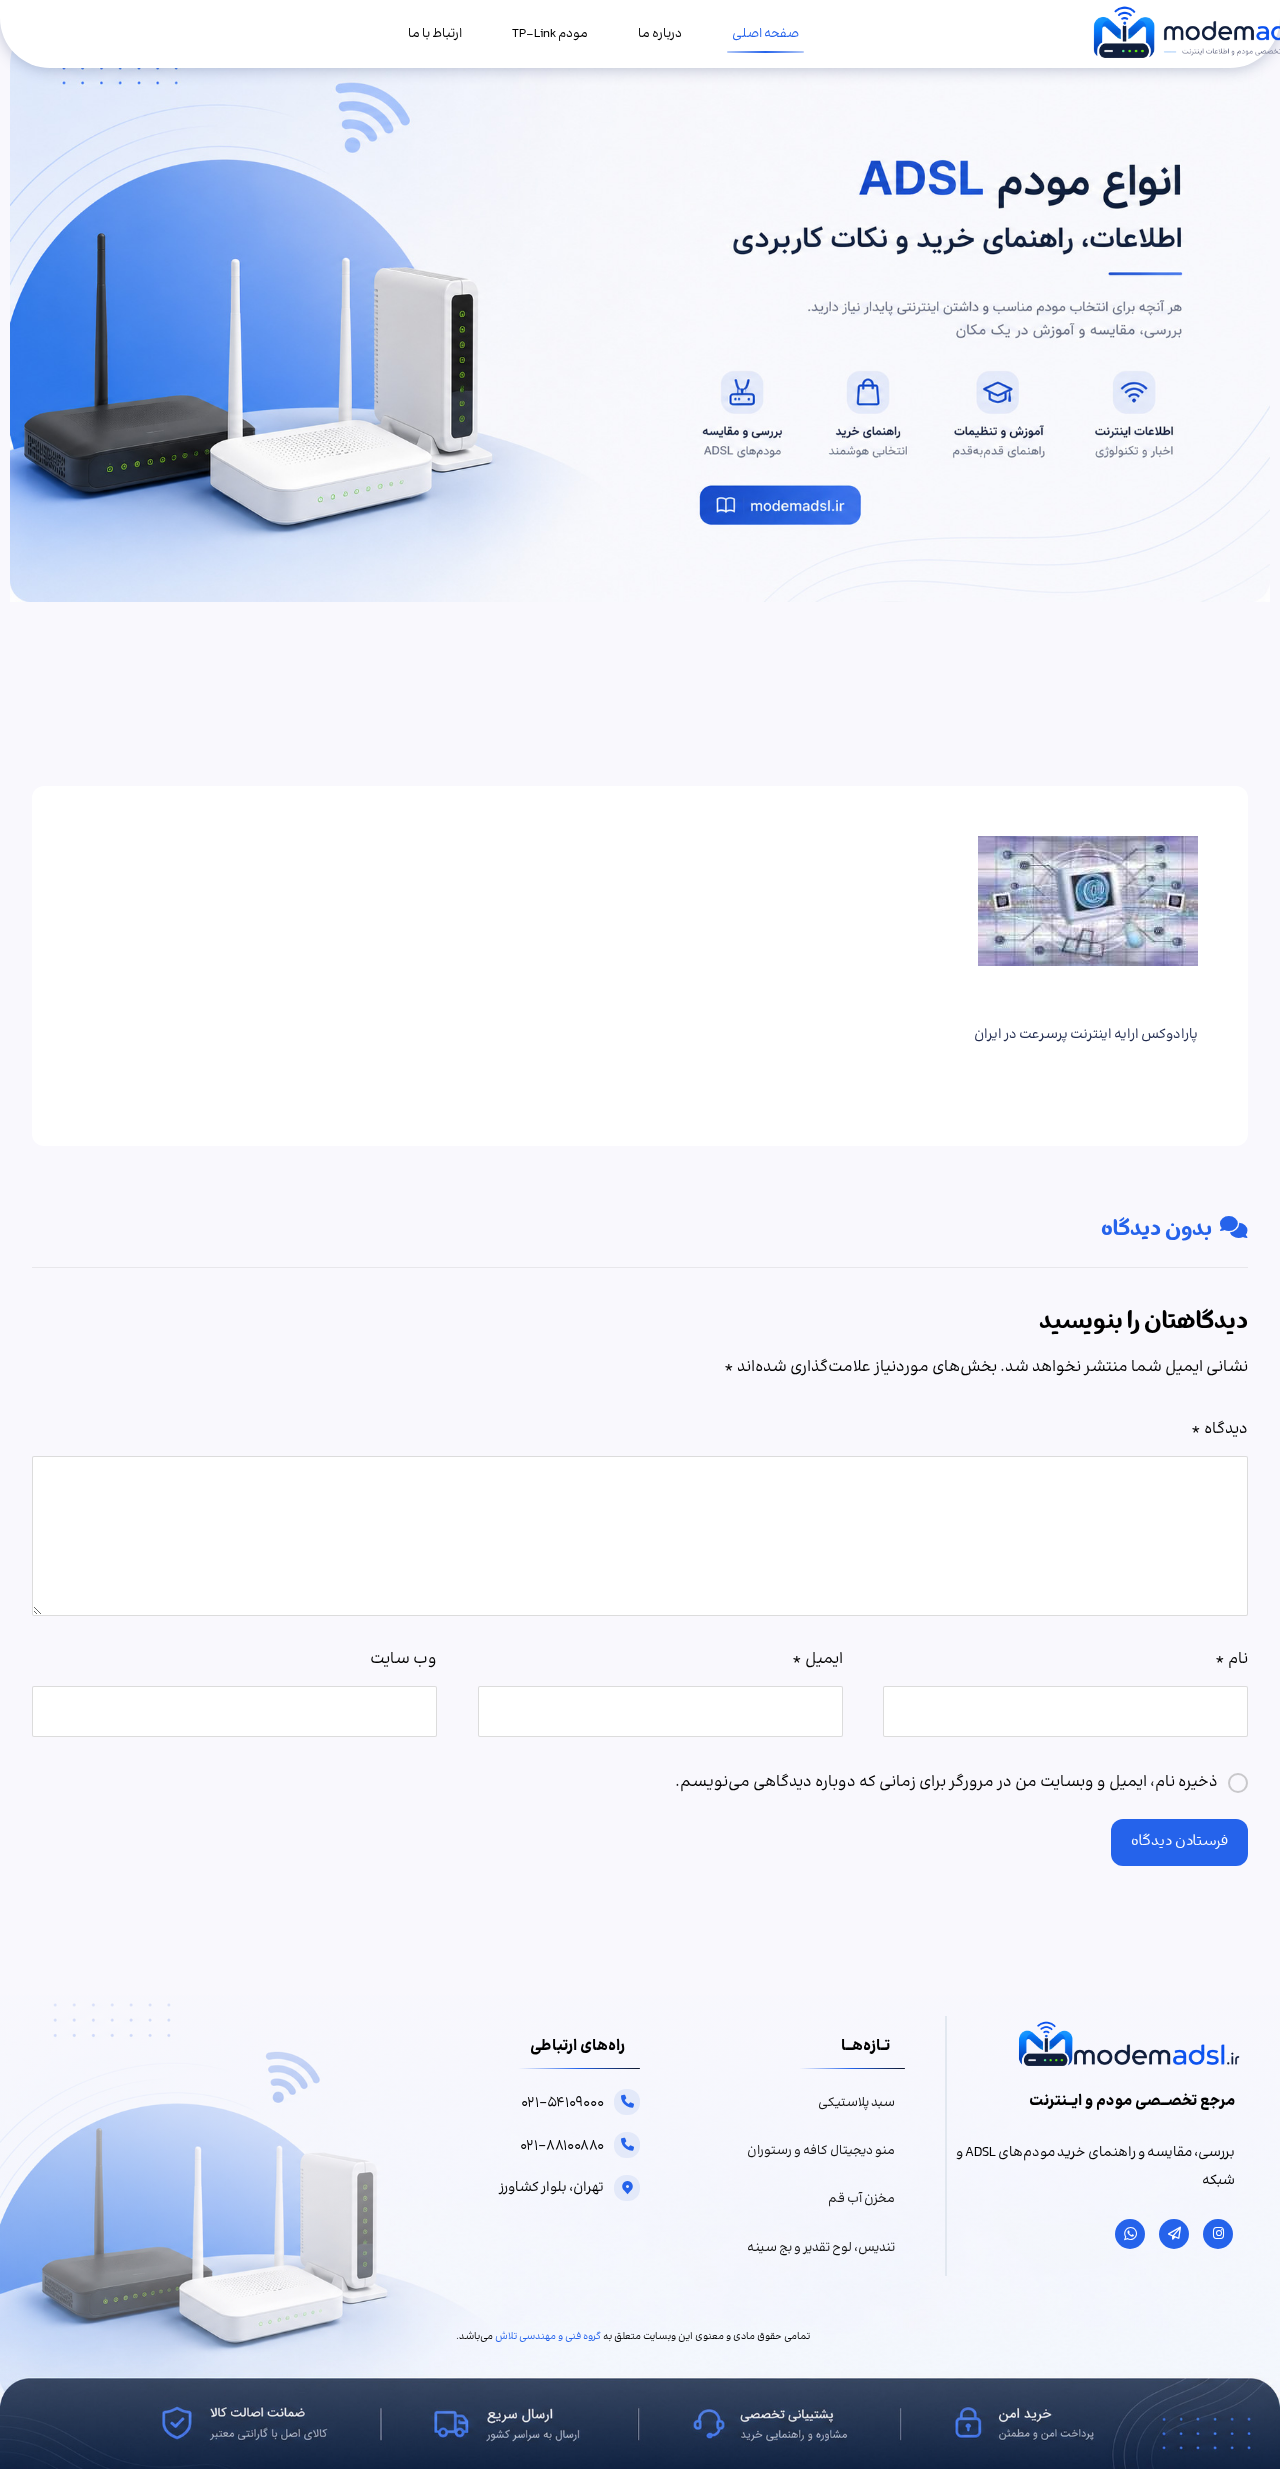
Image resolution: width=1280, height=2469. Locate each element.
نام (1231, 1659)
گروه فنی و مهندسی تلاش (548, 2337)
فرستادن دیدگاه (1179, 1842)
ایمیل (817, 1659)
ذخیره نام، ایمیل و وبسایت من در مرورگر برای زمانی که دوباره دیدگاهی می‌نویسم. (946, 1782)
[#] (1218, 2234)
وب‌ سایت (403, 1659)
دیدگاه (1219, 1429)
